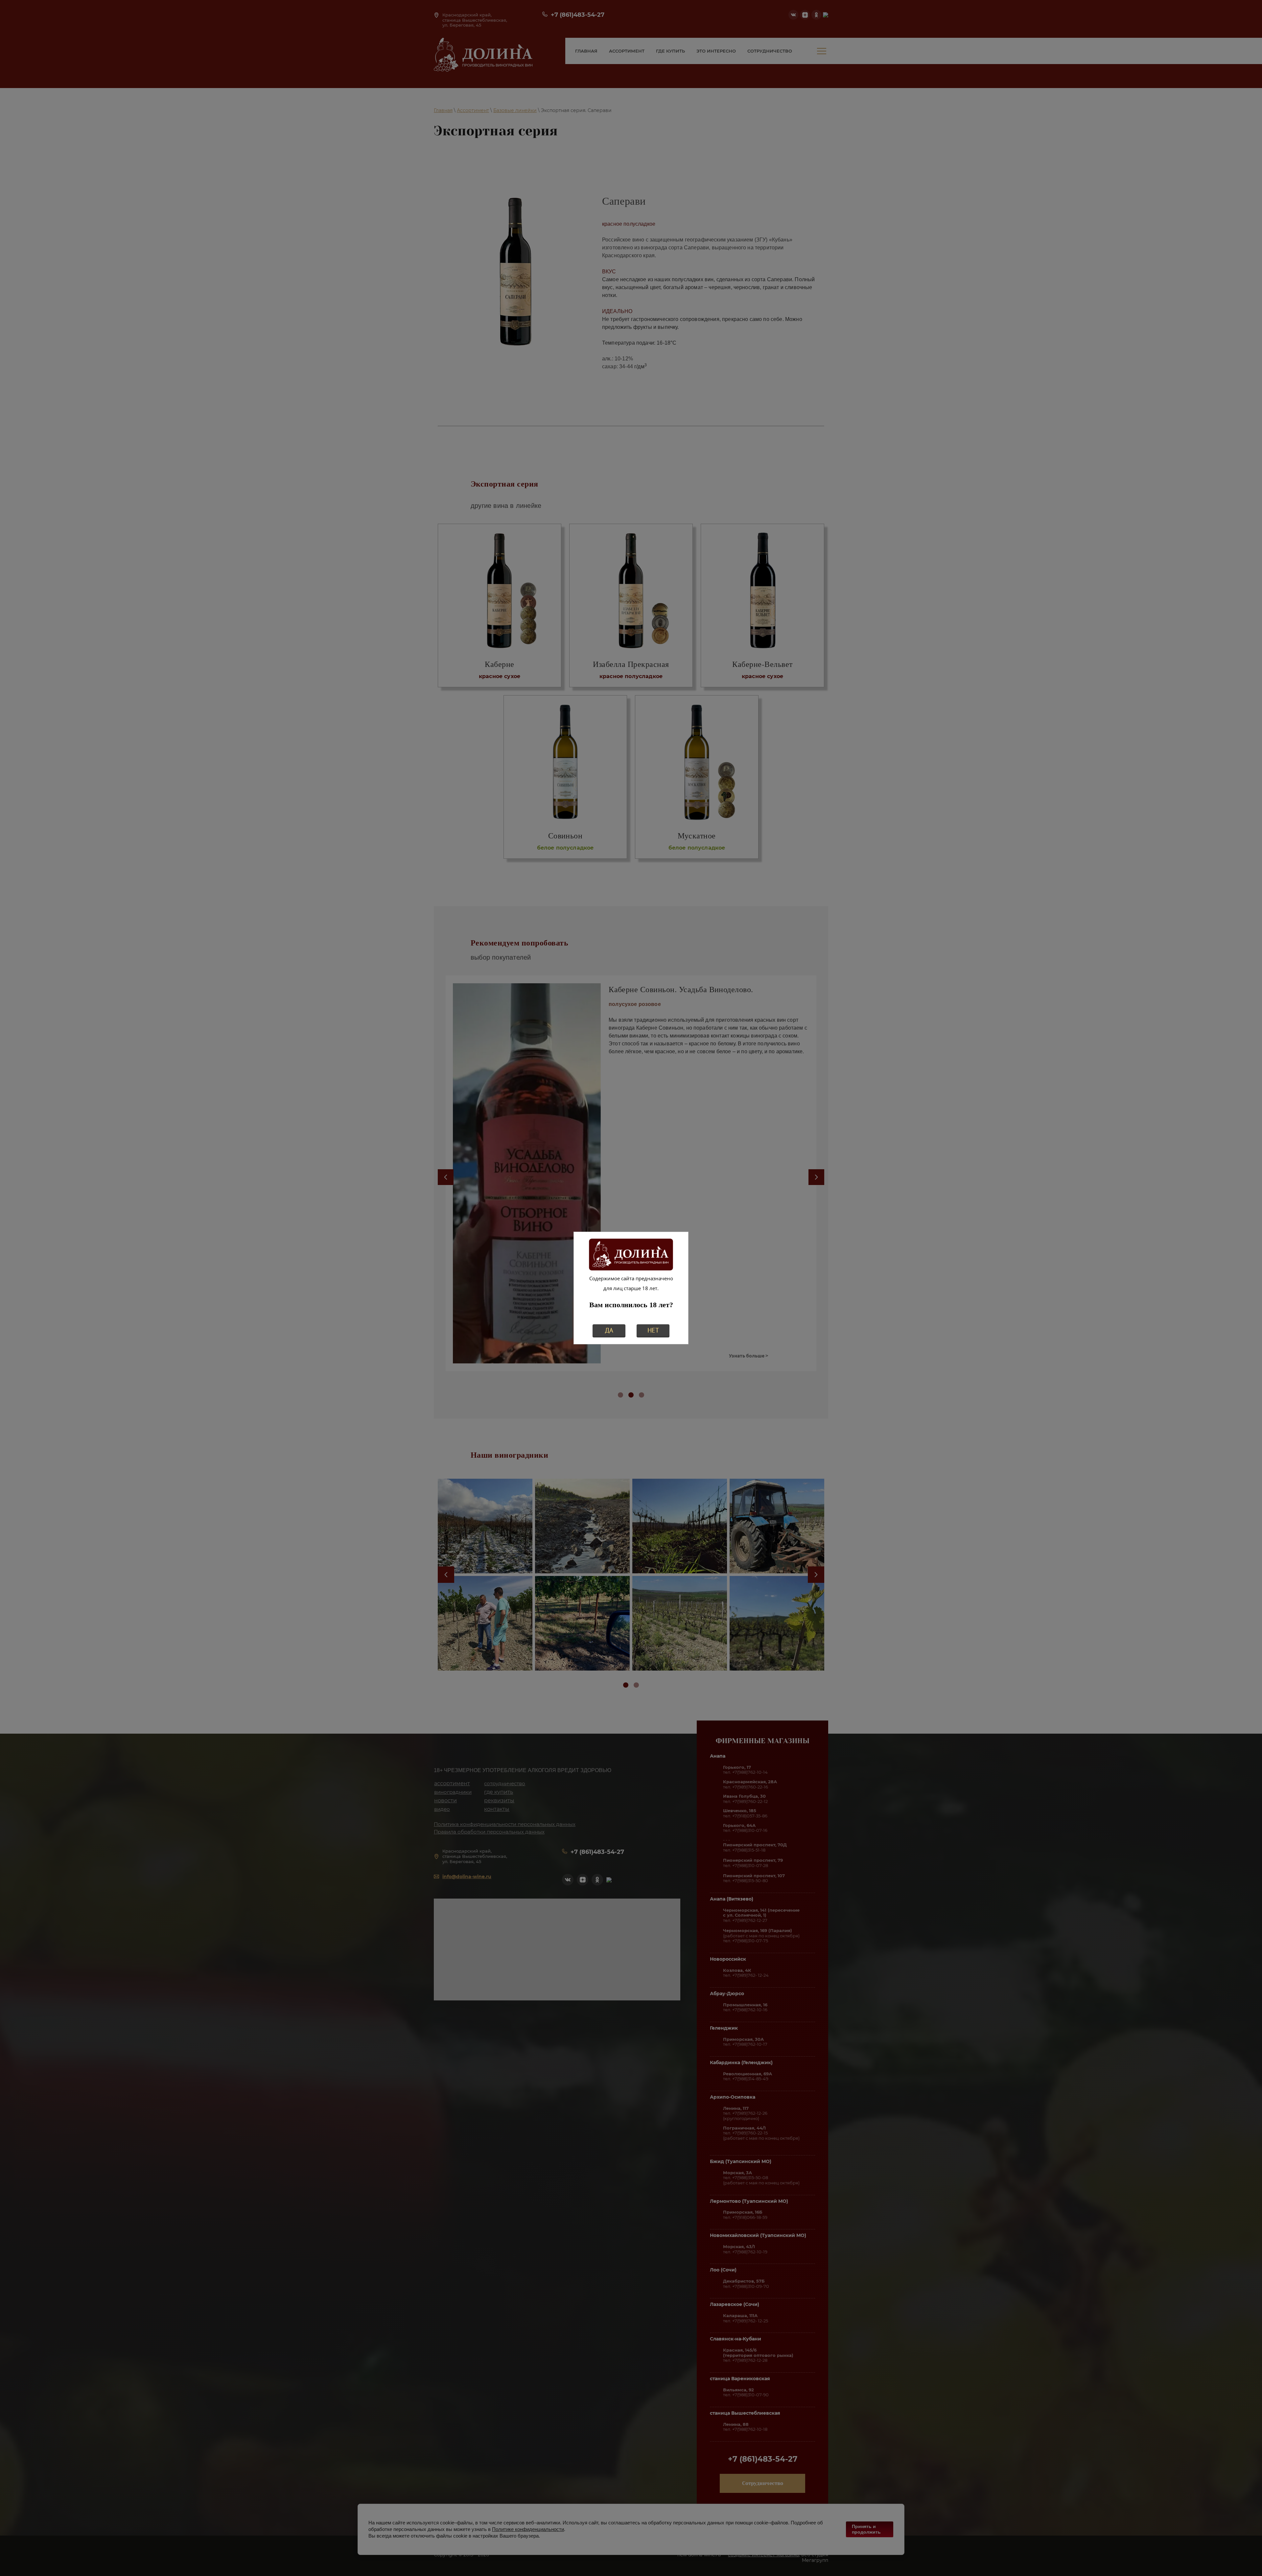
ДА (609, 1330)
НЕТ (653, 1330)
